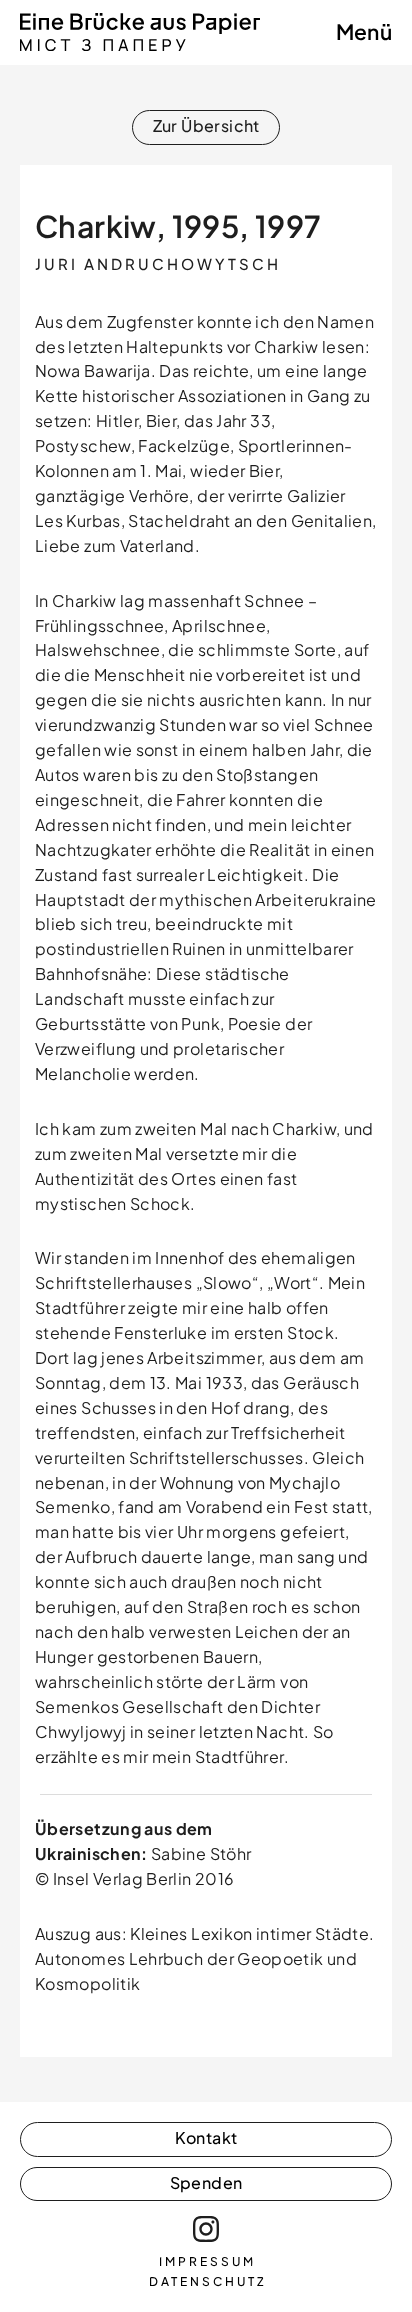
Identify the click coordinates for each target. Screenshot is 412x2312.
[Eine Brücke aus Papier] (140, 46)
